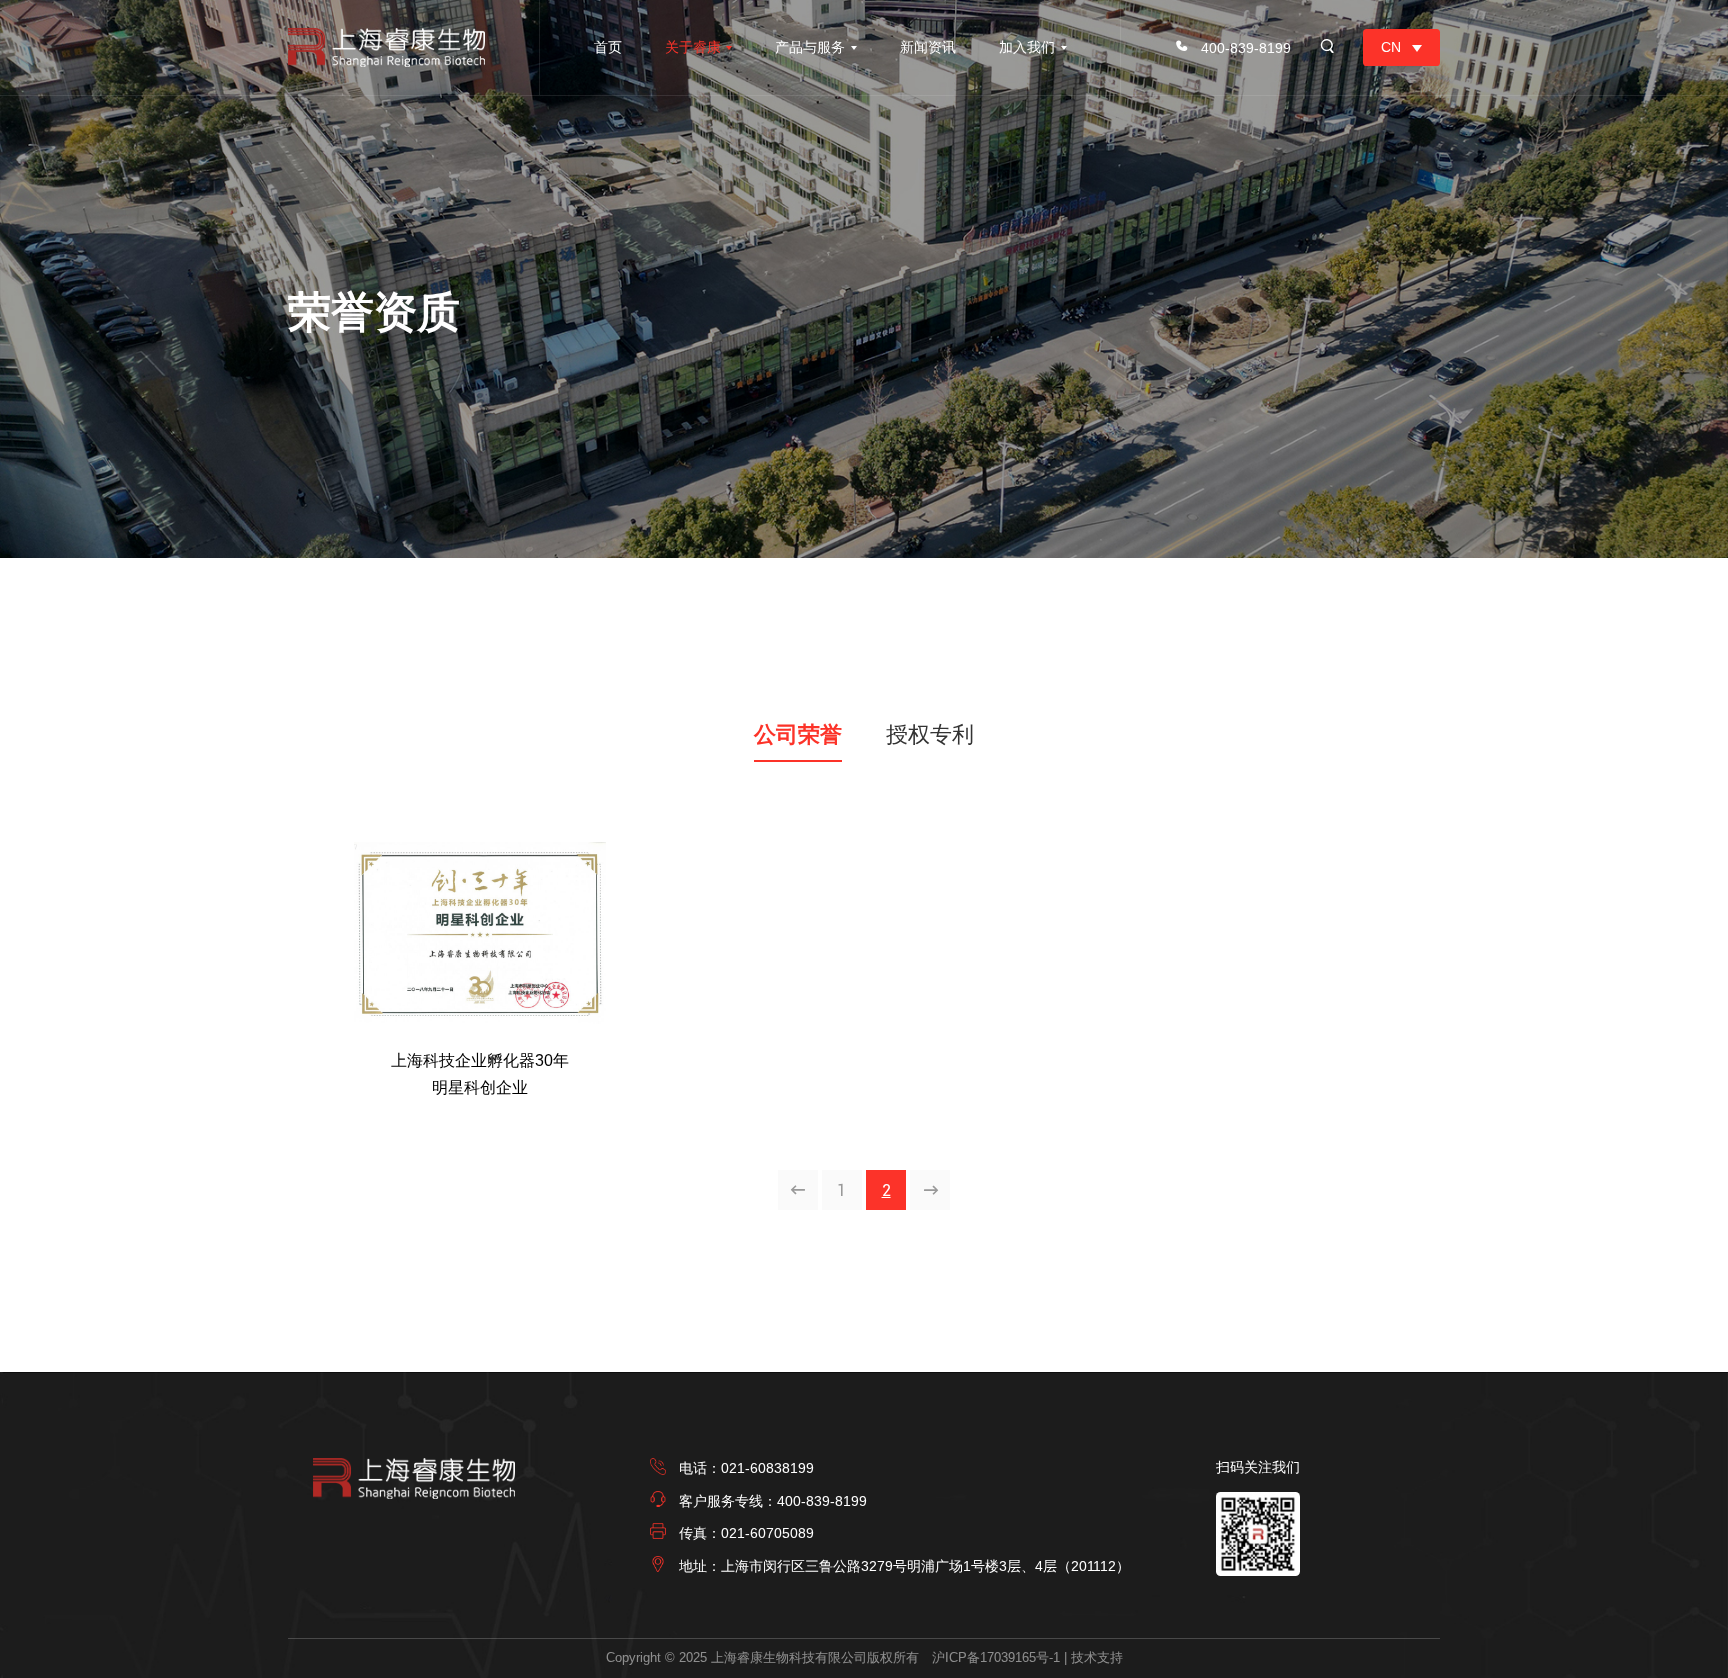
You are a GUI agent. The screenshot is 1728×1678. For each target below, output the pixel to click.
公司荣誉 (798, 734)
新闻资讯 (928, 47)
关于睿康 (693, 47)
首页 (608, 47)
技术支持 (1097, 1658)
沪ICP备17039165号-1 (996, 1658)
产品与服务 (810, 47)
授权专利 (930, 734)
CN (1391, 47)
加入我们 (1027, 47)
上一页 (798, 1190)
